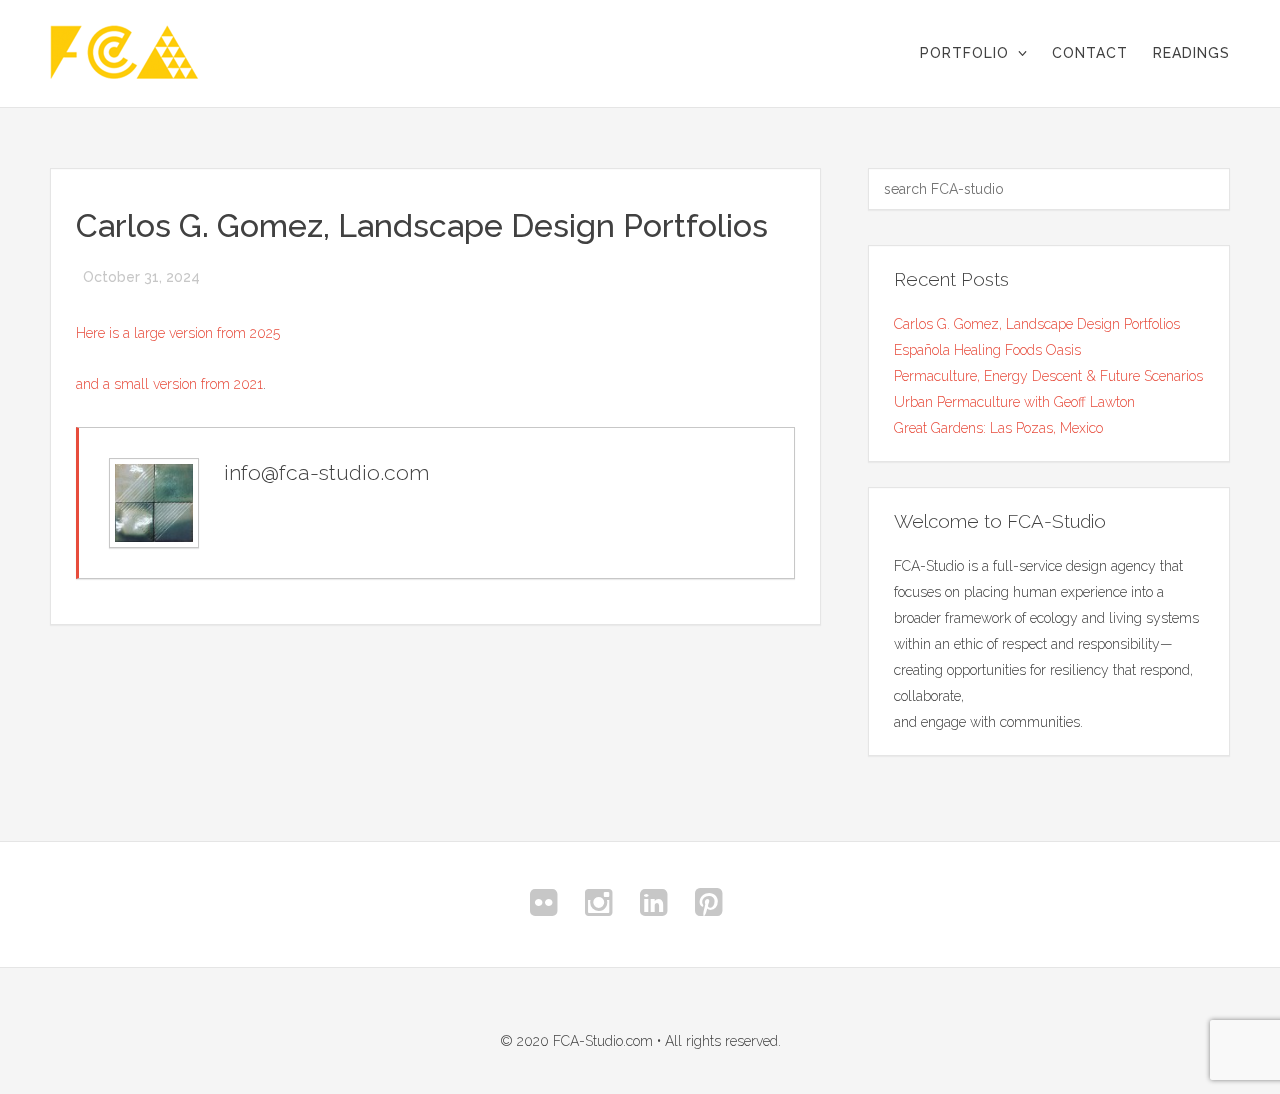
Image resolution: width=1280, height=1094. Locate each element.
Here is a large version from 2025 (178, 333)
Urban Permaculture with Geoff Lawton (1014, 402)
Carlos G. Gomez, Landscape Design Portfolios (1037, 324)
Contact (1090, 53)
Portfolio (964, 53)
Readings (1191, 53)
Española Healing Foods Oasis (987, 350)
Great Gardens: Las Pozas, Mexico (998, 428)
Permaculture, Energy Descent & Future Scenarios (1048, 376)
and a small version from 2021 (169, 384)
